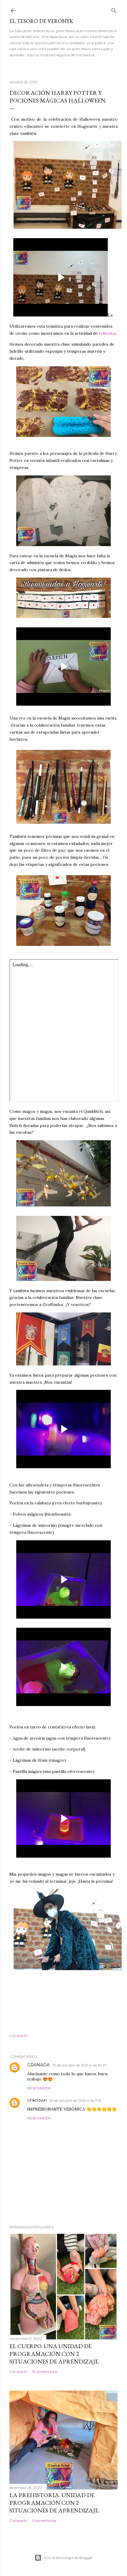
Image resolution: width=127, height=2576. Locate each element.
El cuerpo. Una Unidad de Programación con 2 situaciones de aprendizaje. (54, 2354)
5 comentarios (44, 2521)
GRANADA (38, 2065)
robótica (107, 333)
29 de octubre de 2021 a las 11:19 (75, 2100)
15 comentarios (45, 2372)
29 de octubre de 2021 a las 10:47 (79, 2065)
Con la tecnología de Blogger (68, 2558)
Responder (39, 2088)
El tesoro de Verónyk (41, 21)
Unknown (37, 2100)
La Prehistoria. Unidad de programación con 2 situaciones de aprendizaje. (54, 2503)
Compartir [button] (19, 2036)
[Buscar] (114, 9)
